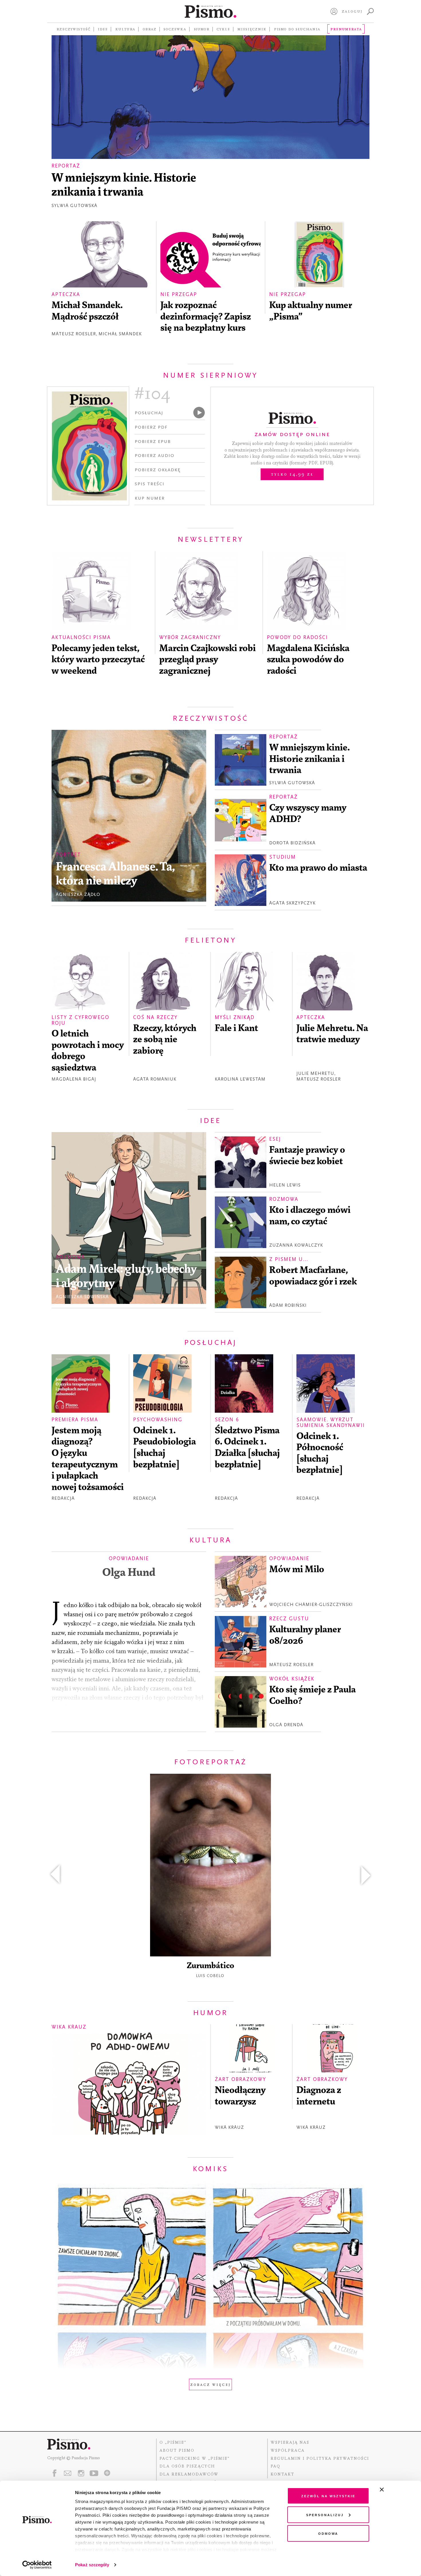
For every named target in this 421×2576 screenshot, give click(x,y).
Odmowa (328, 2533)
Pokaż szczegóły (92, 2565)
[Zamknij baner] (397, 2490)
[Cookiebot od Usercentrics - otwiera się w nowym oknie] (37, 2565)
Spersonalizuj (325, 2515)
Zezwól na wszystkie (328, 2496)
